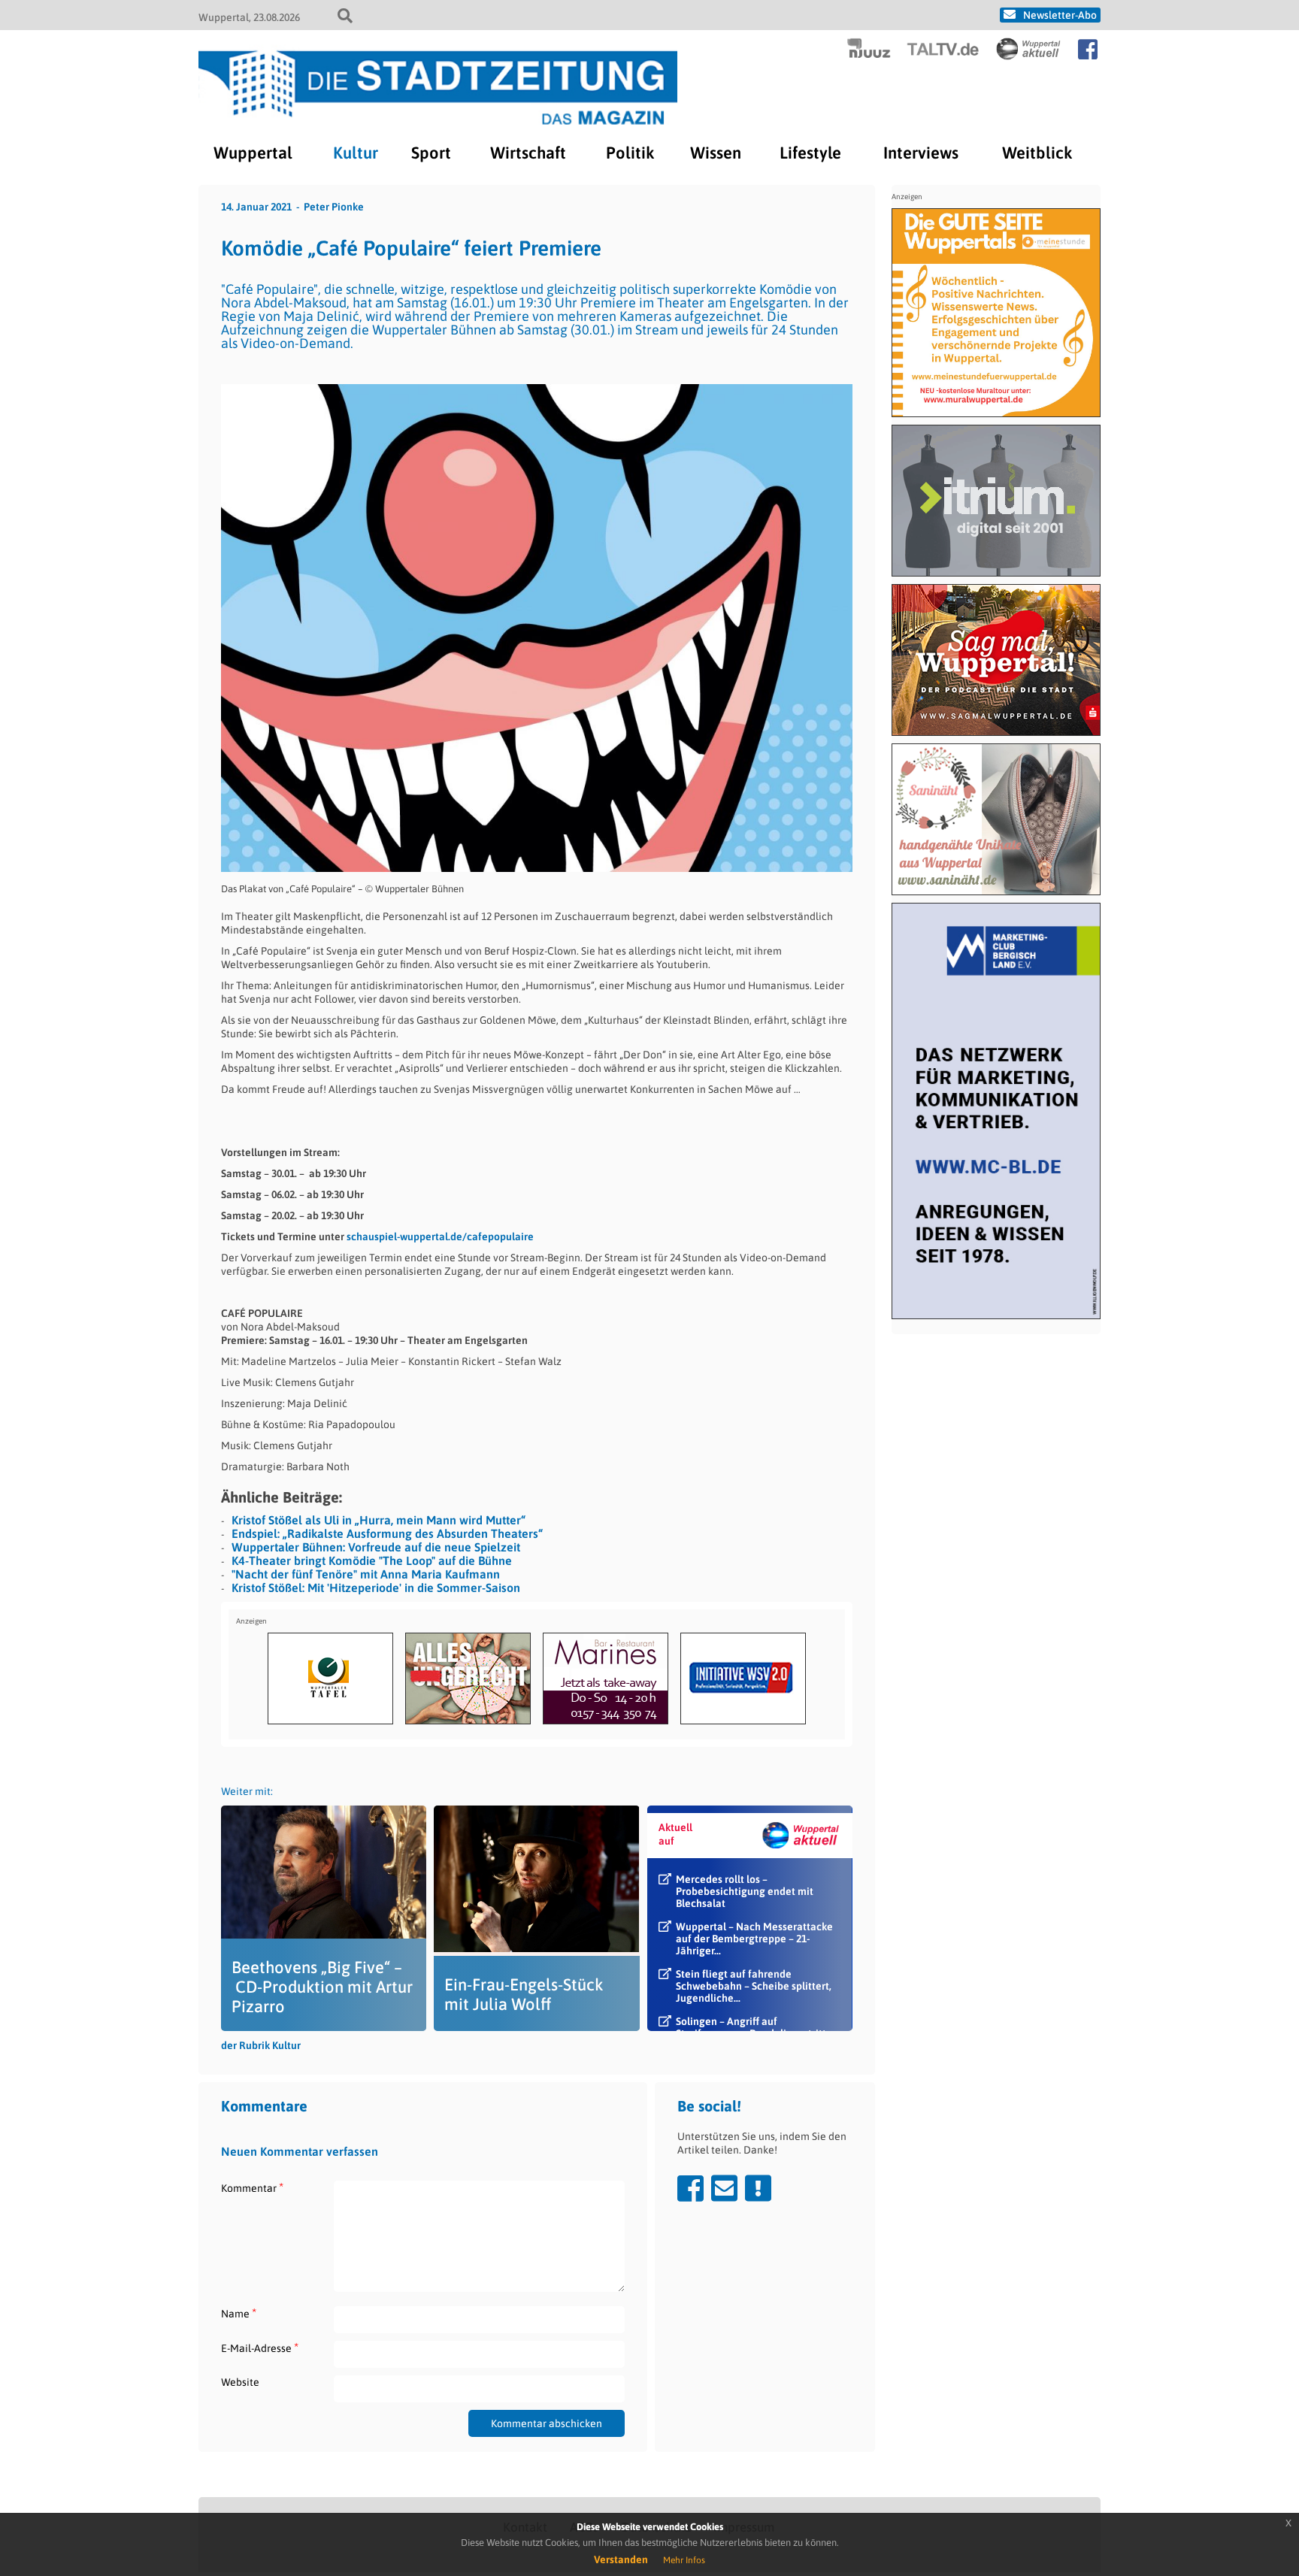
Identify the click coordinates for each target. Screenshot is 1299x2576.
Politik (630, 153)
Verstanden (621, 2559)
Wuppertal (253, 153)
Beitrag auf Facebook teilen (690, 2188)
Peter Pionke (334, 207)
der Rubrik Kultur (261, 2045)
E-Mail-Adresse (260, 2348)
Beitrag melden (758, 2188)
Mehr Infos (684, 2560)
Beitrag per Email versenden (724, 2188)
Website (240, 2382)
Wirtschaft (528, 153)
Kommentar (252, 2188)
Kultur (356, 153)
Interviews (921, 153)
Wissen (716, 153)
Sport (431, 153)
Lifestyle (810, 153)
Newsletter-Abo (1060, 15)
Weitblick (1037, 153)
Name (239, 2313)
